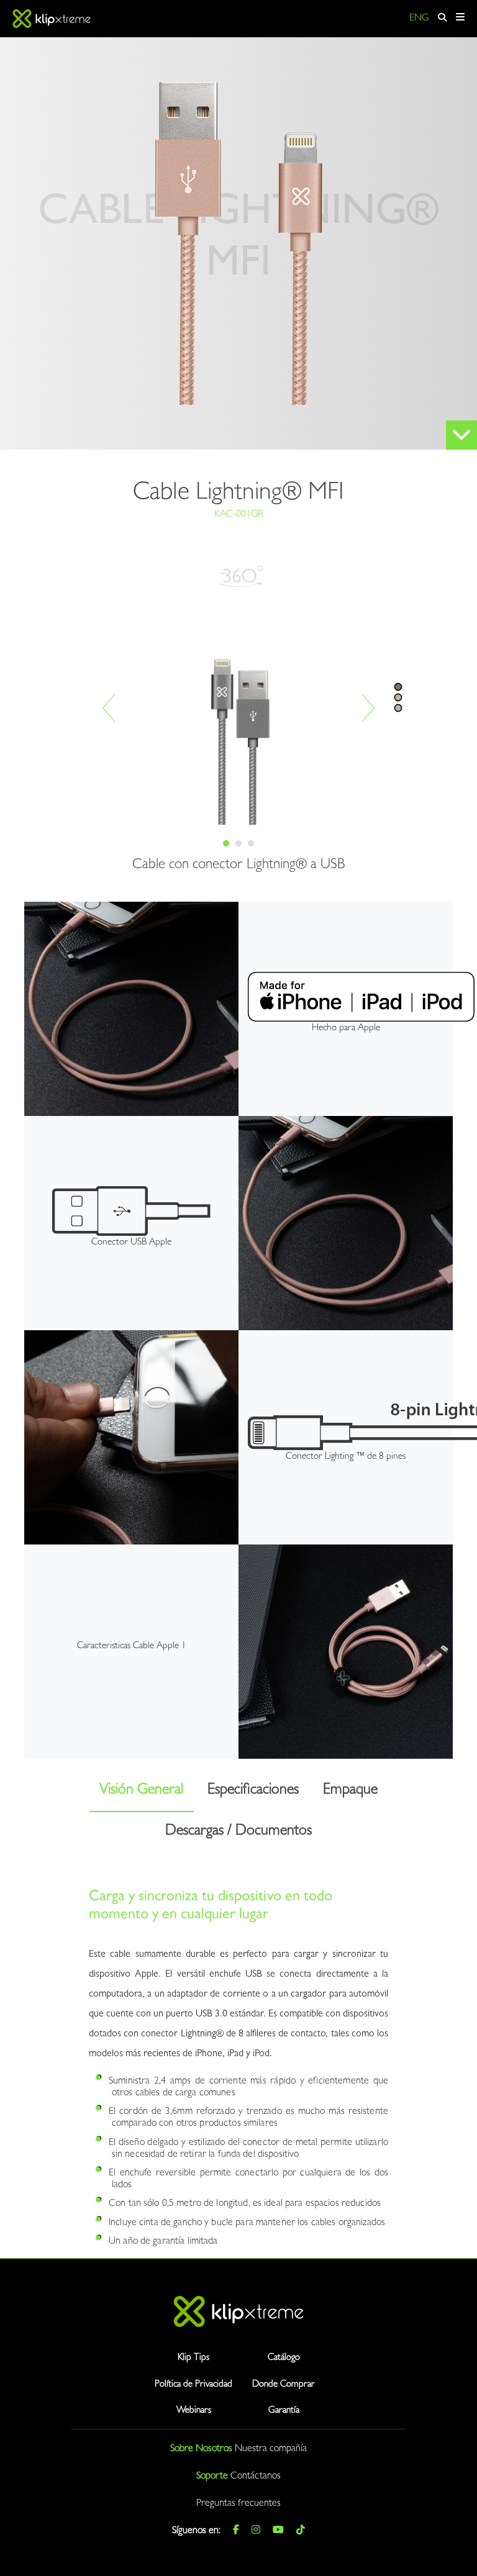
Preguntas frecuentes (238, 2504)
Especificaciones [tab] (253, 1791)
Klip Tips (193, 2358)
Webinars (194, 2411)
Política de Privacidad (193, 2385)
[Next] (368, 708)
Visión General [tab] (142, 1791)
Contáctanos (256, 2477)
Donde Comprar (284, 2385)
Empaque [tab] (350, 1791)
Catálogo (284, 2358)
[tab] (226, 843)
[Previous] (109, 708)
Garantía (284, 2411)
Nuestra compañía (271, 2449)
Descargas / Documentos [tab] (238, 1832)
